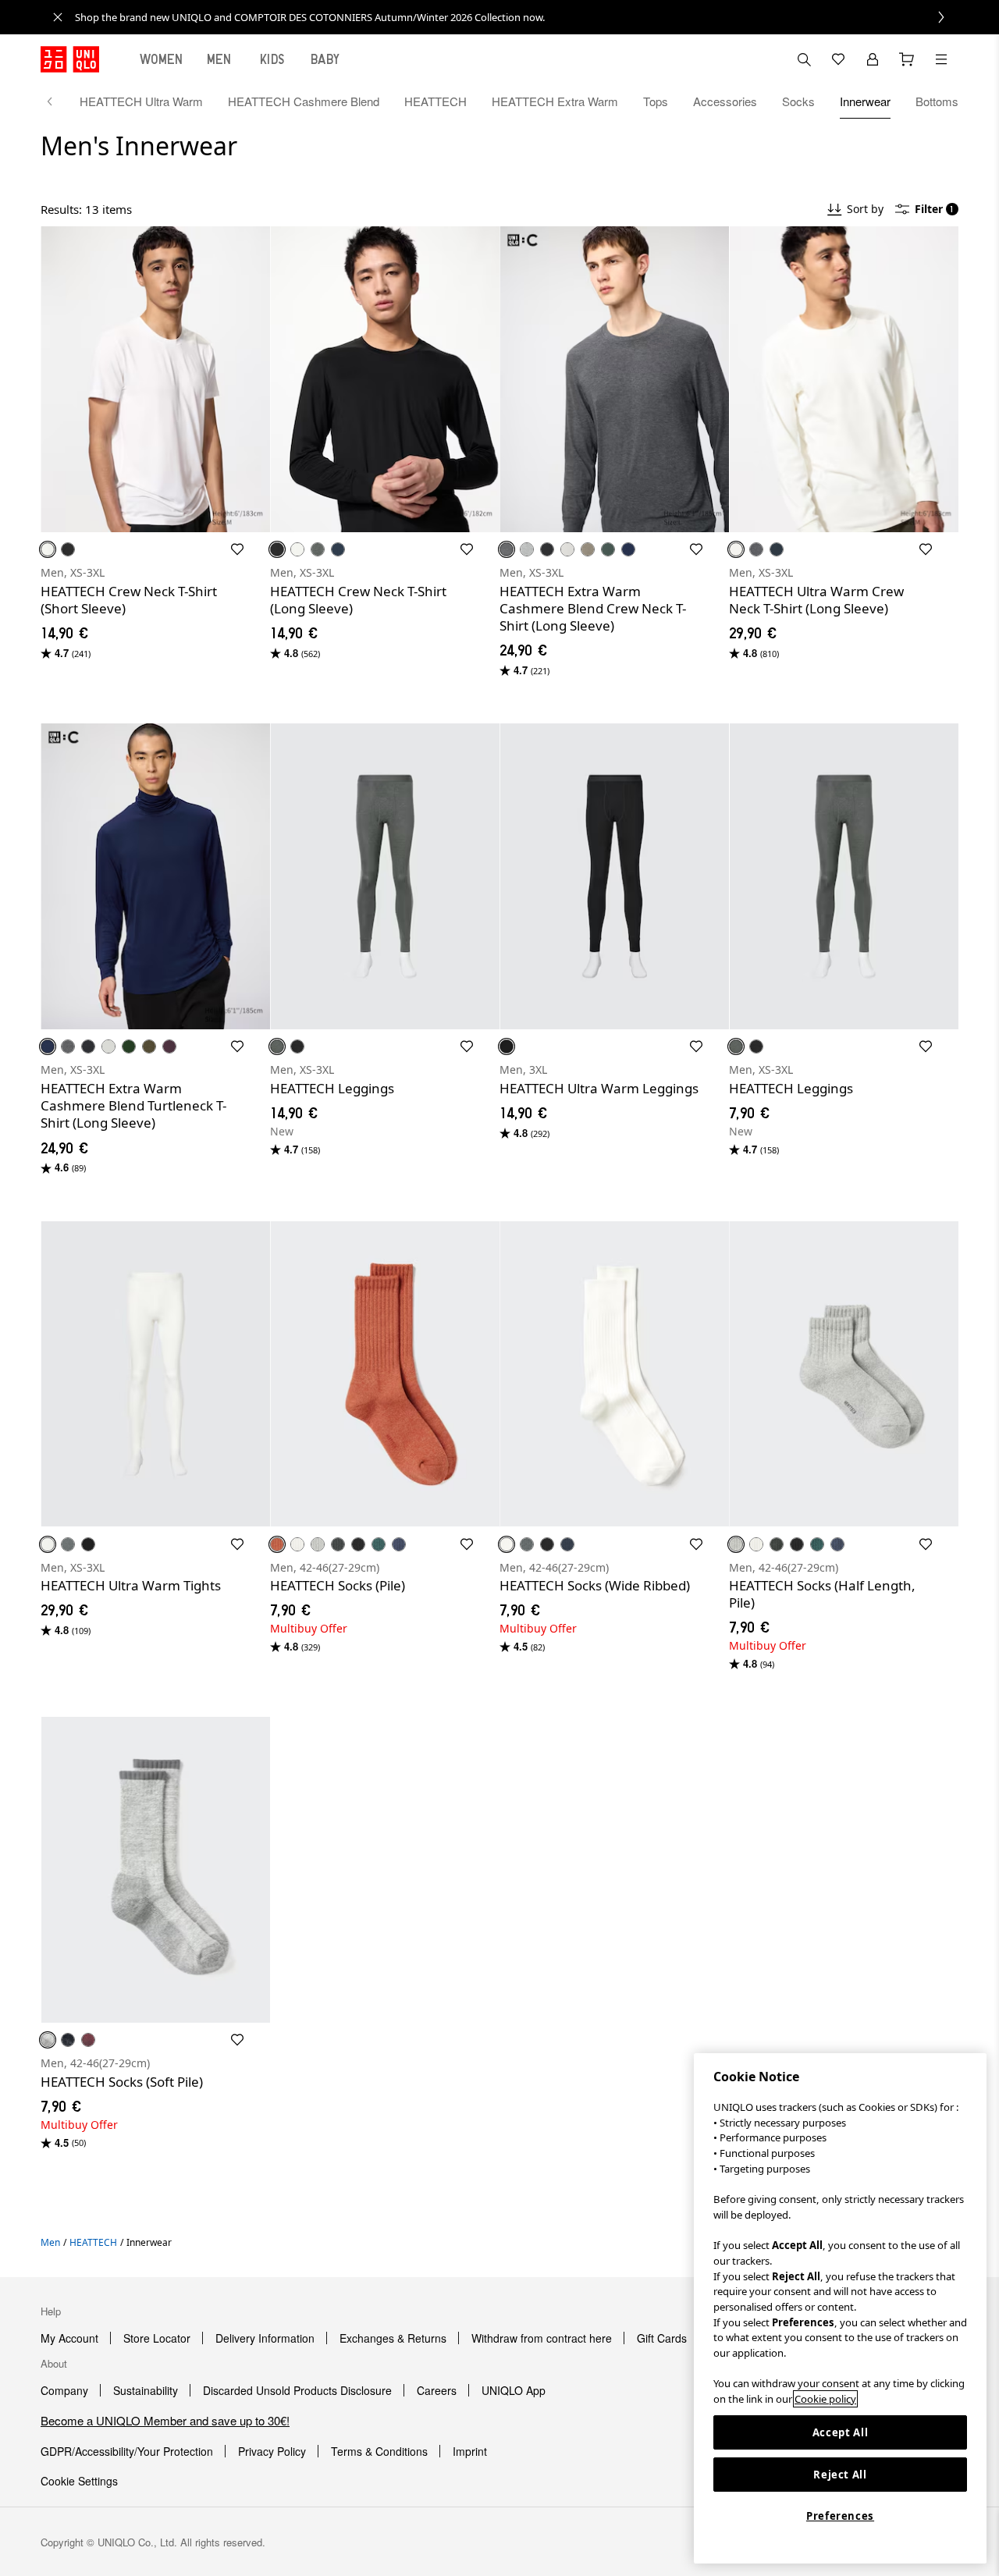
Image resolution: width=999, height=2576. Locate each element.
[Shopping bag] (907, 59)
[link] (517, 17)
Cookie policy (825, 2399)
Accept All (841, 2432)
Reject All (840, 2475)
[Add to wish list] (237, 549)
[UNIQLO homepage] (70, 59)
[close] (58, 17)
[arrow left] (58, 101)
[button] (155, 379)
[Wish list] (838, 59)
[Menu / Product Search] (941, 59)
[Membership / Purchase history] (873, 59)
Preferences (840, 2516)
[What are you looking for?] (804, 59)
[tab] (162, 59)
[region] (840, 2308)
